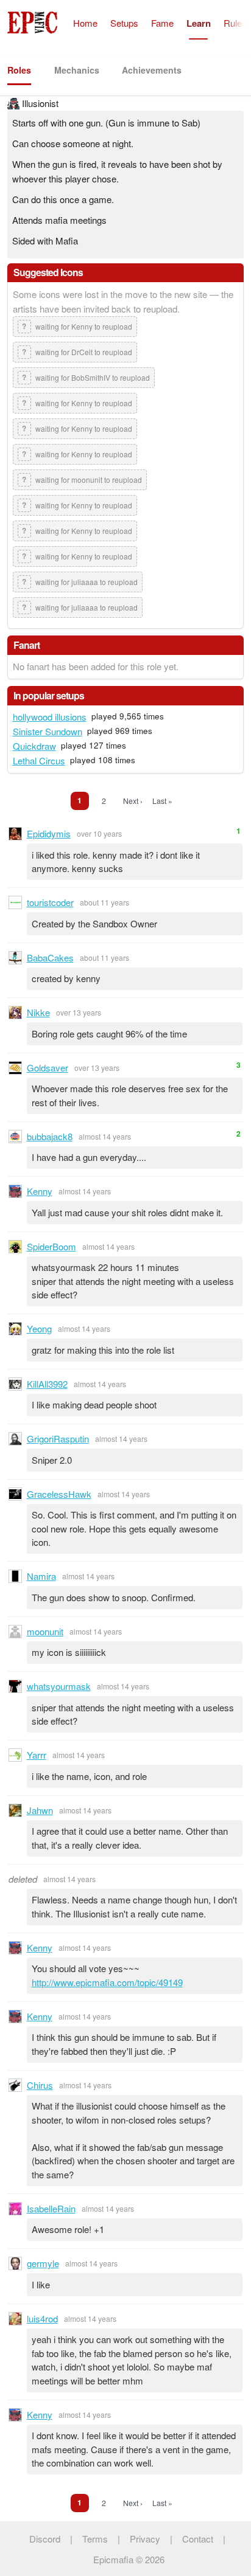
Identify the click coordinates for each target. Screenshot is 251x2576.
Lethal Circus (39, 760)
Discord (45, 2539)
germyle (43, 2263)
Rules (235, 23)
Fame (162, 23)
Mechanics (77, 70)
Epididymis (49, 833)
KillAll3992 (47, 1384)
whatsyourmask (59, 1686)
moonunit (45, 1631)
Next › (133, 801)
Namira (41, 1576)
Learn (199, 23)
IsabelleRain (51, 2208)
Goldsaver (48, 1068)
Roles (19, 70)
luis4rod (42, 2318)
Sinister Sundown (48, 731)
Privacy (145, 2539)
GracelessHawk (59, 1494)
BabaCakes (50, 957)
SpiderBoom (51, 1246)
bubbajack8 (50, 1136)
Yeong (39, 1328)
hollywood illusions (50, 717)
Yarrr (37, 1755)
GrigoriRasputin (58, 1439)
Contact (198, 2539)
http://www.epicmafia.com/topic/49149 (107, 1982)
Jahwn (40, 1810)
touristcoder (50, 902)
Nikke (38, 1012)
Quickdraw (34, 746)
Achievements (152, 70)
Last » (162, 801)
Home (85, 23)
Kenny (40, 1191)
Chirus (40, 2085)
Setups (124, 23)
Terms (95, 2539)
